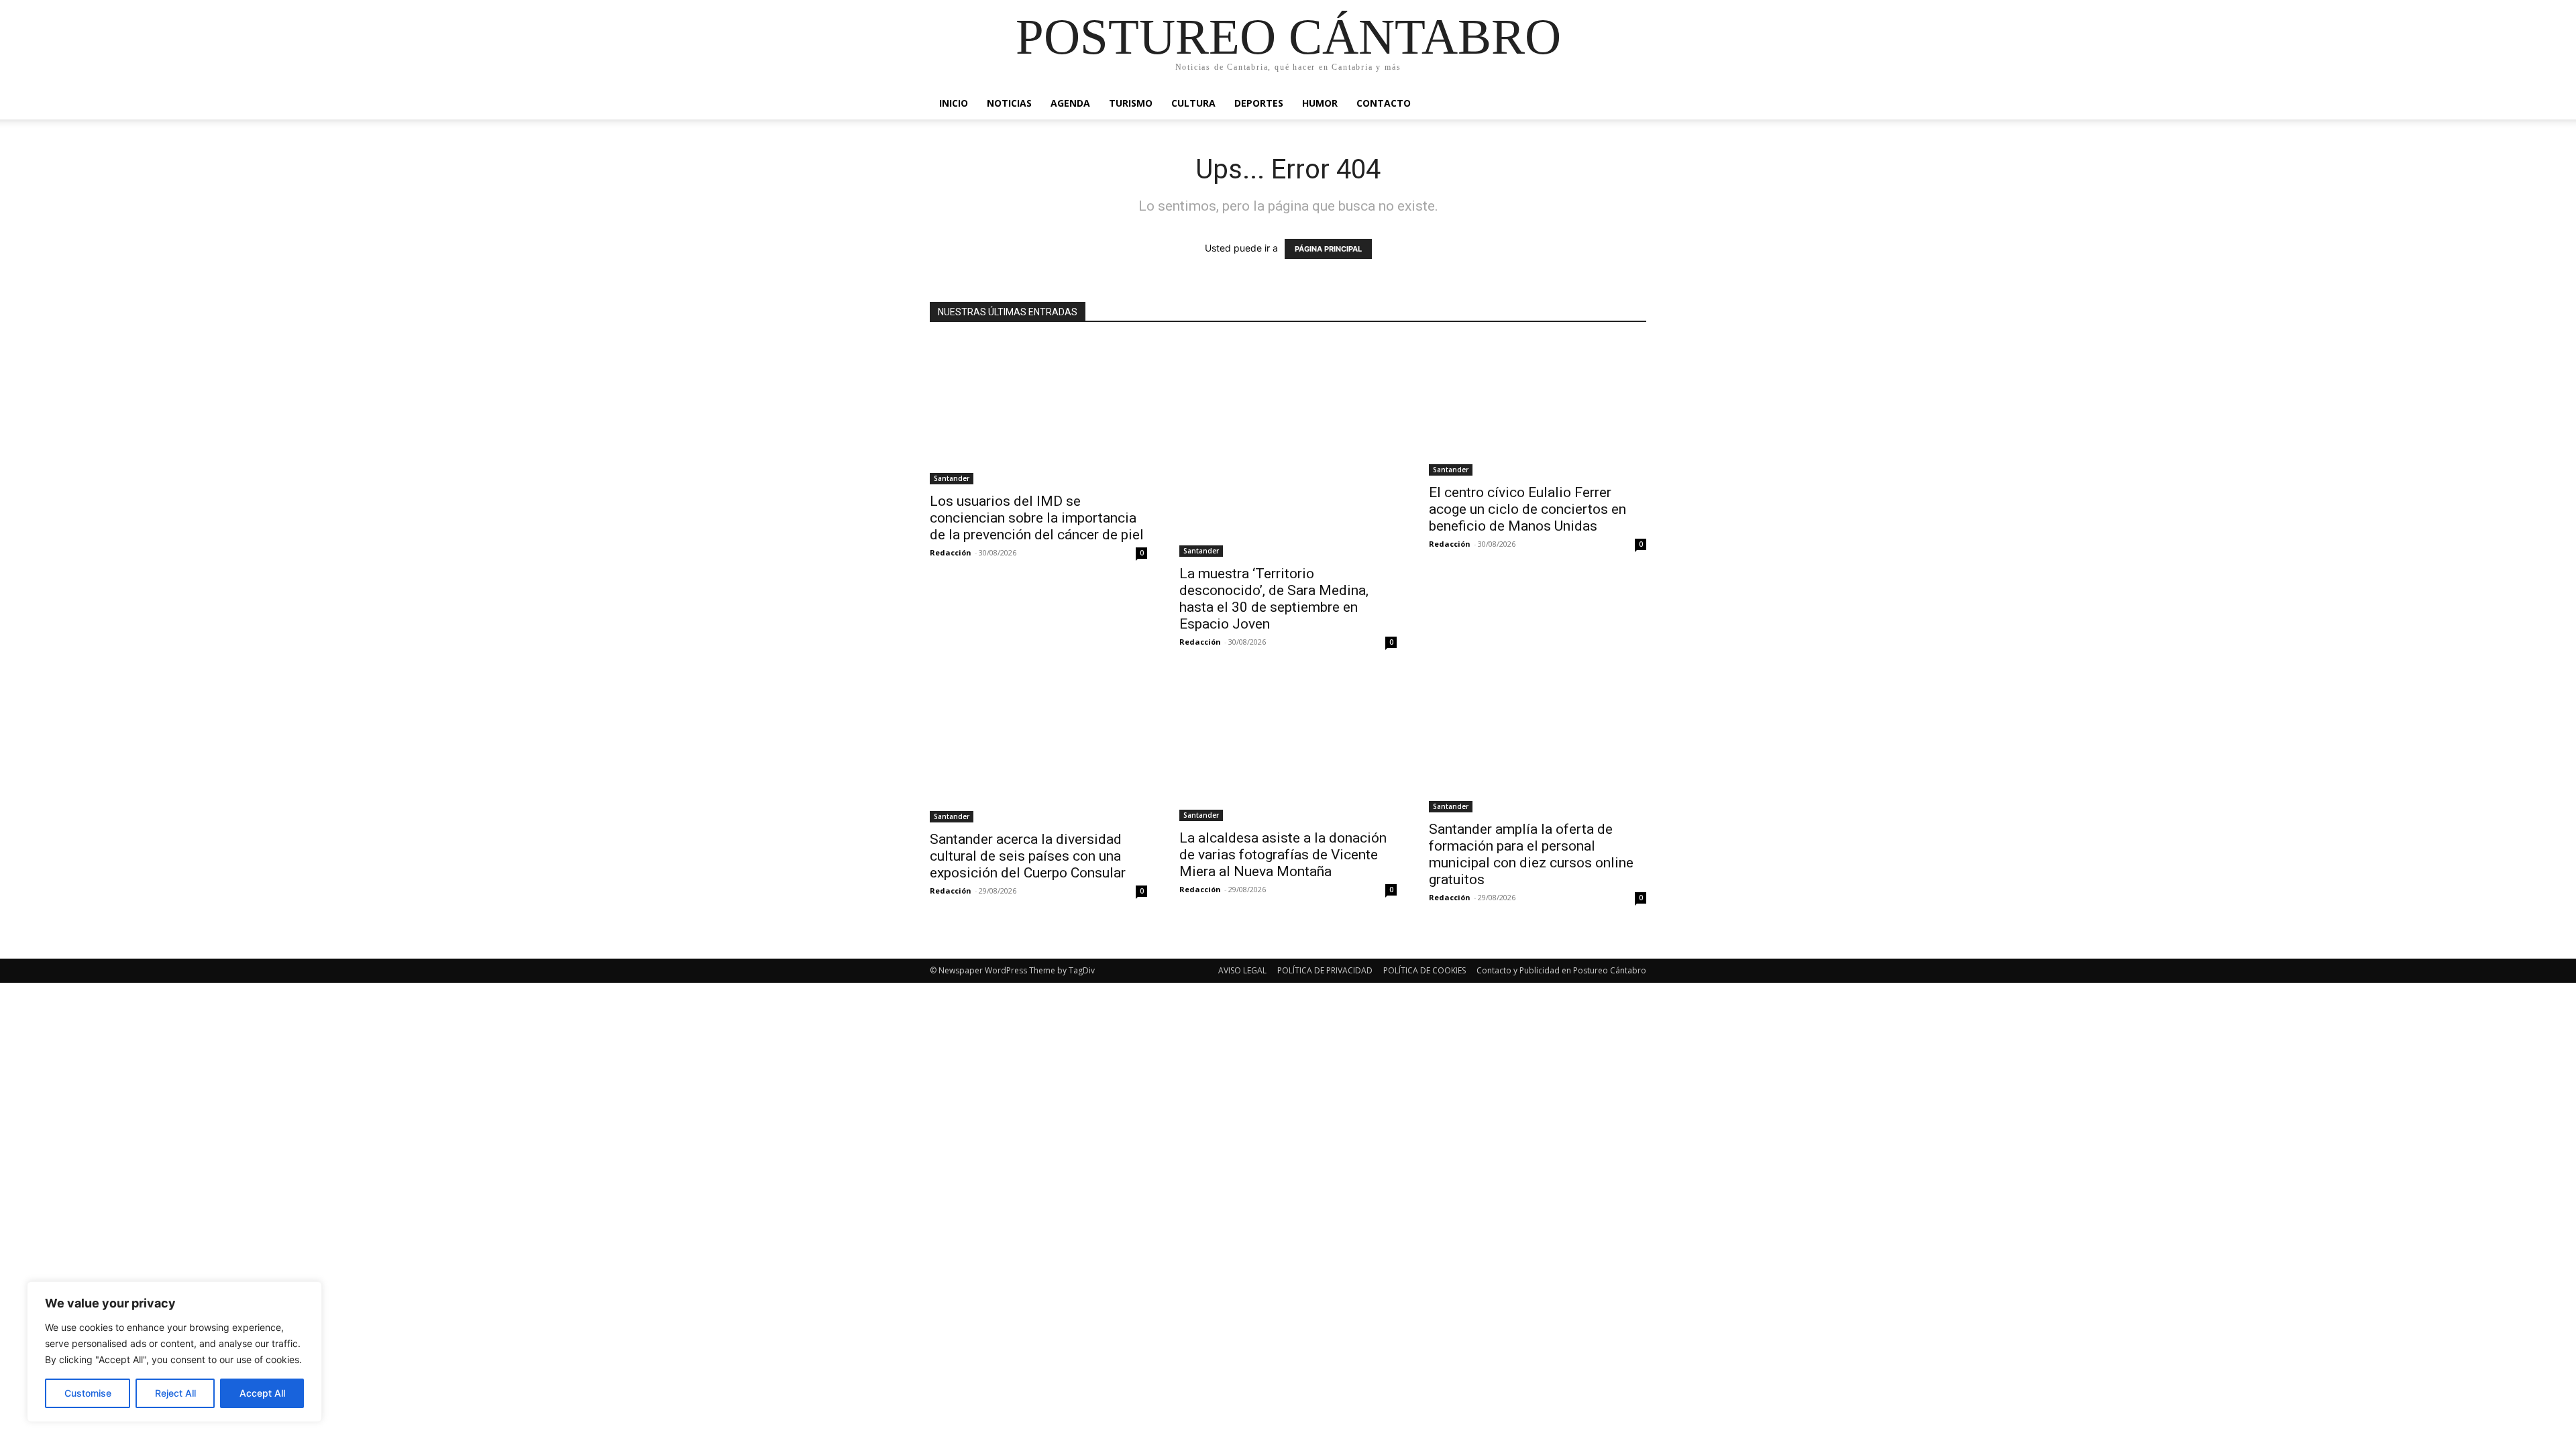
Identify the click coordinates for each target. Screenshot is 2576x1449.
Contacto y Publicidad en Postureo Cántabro (1561, 970)
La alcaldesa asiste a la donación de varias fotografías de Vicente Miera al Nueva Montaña (1283, 855)
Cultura (1193, 103)
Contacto (1384, 103)
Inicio (954, 103)
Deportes (1259, 103)
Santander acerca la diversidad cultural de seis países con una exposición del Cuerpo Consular (1028, 856)
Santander (952, 478)
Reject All (175, 1393)
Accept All (262, 1393)
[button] (1630, 104)
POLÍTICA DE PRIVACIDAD (1325, 970)
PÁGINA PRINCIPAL (1328, 249)
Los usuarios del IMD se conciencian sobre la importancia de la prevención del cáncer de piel (1037, 518)
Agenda (1070, 103)
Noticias (1009, 103)
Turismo (1131, 103)
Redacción (951, 552)
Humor (1320, 103)
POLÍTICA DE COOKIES (1425, 970)
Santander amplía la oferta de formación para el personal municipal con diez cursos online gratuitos (1531, 854)
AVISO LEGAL (1242, 970)
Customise (88, 1393)
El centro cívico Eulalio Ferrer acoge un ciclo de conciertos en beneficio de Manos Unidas (1527, 509)
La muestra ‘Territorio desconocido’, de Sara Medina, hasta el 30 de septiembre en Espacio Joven (1274, 599)
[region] (174, 1352)
